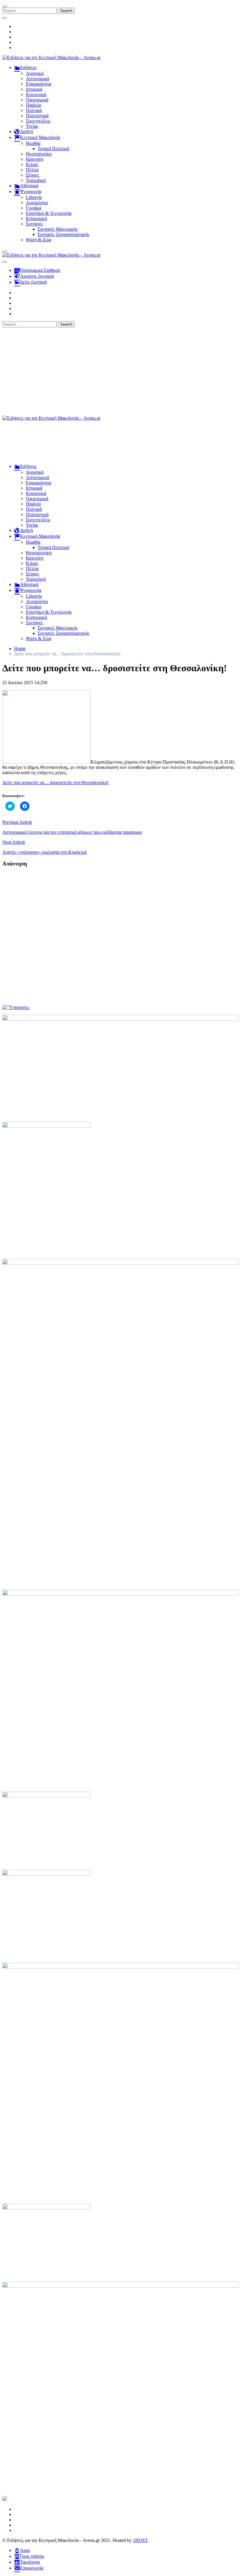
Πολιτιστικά (37, 116)
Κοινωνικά (36, 94)
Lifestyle (34, 197)
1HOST (140, 2540)
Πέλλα (32, 170)
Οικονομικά (37, 100)
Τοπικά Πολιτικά (53, 149)
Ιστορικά (34, 89)
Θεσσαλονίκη (39, 154)
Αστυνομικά (37, 79)
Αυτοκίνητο (37, 203)
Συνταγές (34, 224)
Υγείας (32, 126)
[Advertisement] (120, 371)
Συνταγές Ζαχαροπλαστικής (63, 234)
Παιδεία (33, 105)
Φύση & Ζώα (39, 240)
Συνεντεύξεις (38, 121)
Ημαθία (33, 143)
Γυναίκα (34, 208)
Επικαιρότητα (39, 84)
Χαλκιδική (36, 180)
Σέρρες (32, 175)
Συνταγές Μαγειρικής (58, 229)
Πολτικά (34, 110)
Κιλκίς (32, 164)
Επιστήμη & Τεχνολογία (49, 213)
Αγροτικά (35, 73)
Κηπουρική (36, 219)
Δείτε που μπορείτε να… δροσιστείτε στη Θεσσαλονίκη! (56, 782)
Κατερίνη (35, 159)
